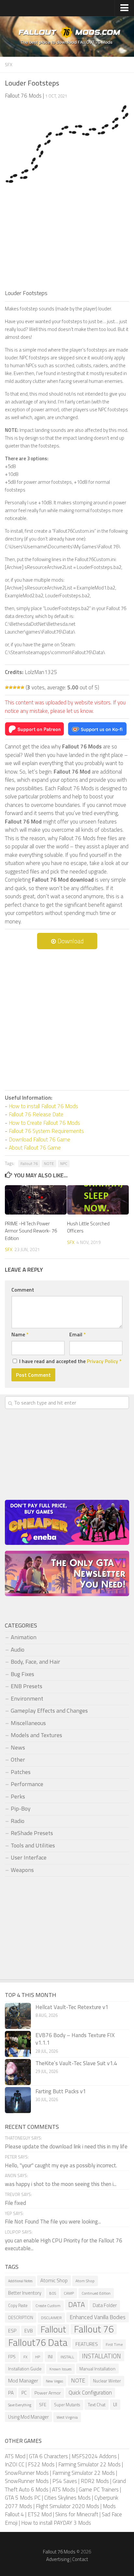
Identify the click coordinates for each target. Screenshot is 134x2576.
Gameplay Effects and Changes (49, 1711)
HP (38, 2357)
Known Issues (60, 2369)
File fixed (15, 2203)
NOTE (49, 1163)
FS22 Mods (41, 2464)
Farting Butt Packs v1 (61, 2091)
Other (18, 1759)
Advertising (58, 2559)
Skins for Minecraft (77, 2514)
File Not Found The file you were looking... (53, 2222)
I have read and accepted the (70, 1361)
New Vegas (54, 2381)
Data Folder (105, 2305)
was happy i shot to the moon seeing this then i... (61, 2184)
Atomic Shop (54, 2280)
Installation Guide (25, 2369)
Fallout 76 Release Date (36, 1114)
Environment (27, 1698)
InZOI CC (15, 2464)
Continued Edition (96, 2293)
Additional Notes (20, 2281)
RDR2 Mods (95, 2481)
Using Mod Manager (28, 2417)
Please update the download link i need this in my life (66, 2146)
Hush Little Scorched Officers (88, 1227)
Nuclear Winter (107, 2381)
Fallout (53, 2330)
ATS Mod (15, 2456)
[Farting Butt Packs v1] (18, 2100)
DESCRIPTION (21, 2318)
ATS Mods (64, 2490)
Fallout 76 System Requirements (46, 1131)
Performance (27, 1784)
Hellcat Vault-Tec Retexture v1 (72, 2007)
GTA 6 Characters (48, 2456)
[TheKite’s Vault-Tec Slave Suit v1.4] (18, 2072)
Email (78, 1334)
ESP (12, 2331)
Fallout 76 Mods (59, 2552)
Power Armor (48, 2393)
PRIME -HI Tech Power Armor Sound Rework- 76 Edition (31, 1231)
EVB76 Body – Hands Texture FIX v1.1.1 (75, 2039)
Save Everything (20, 2405)
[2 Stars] (11, 687)
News (18, 1747)
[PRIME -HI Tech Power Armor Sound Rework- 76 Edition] (36, 1200)
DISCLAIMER (51, 2318)
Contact (80, 2559)
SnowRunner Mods (27, 2473)
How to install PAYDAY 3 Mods (56, 2523)
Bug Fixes (22, 1674)
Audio (18, 1649)
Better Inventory (25, 2293)
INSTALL (67, 2357)
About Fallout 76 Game (35, 1148)
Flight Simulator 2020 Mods (67, 2506)
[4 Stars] (19, 687)
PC (24, 2393)
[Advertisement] (67, 240)
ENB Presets (27, 1686)
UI (115, 2404)
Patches (21, 1772)
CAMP (69, 2293)
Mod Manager (23, 2380)
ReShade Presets (32, 1833)
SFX (9, 64)
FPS (12, 2357)
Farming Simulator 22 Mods (89, 2464)
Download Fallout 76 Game (40, 1139)
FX (25, 2357)
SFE (43, 2404)
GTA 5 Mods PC (23, 2498)
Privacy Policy (102, 1361)
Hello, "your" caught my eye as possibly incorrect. (61, 2165)
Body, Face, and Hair (35, 1662)
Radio (18, 1821)
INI (50, 2356)
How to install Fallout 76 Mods (43, 1106)
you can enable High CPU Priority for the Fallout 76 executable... (64, 2244)
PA (11, 2393)
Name (20, 1334)
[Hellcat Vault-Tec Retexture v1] (18, 2016)
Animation (24, 1637)
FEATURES (87, 2344)
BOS (53, 2293)
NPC (64, 1163)
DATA (77, 2305)
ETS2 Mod (40, 2514)
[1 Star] (7, 687)
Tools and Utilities (33, 1845)
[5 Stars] (22, 687)
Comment (23, 1290)
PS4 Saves (65, 2481)
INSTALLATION (101, 2356)
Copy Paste (18, 2306)
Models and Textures (36, 1735)
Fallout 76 (29, 1163)
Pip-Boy (21, 1808)
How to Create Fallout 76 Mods (44, 1123)
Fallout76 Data (38, 2343)
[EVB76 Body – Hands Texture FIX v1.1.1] (18, 2044)
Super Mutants (67, 2405)
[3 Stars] (15, 687)
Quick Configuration (90, 2393)
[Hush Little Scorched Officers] (98, 1200)
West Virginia (67, 2417)
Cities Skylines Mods (67, 2498)
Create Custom (48, 2306)
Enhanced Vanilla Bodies (98, 2317)
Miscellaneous (28, 1723)
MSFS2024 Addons (94, 2456)
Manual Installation (97, 2369)
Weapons (22, 1870)
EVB (29, 2331)
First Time (114, 2344)
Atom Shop (85, 2281)
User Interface (29, 1857)
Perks (18, 1796)
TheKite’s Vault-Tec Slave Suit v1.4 (76, 2063)
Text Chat (97, 2404)
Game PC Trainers (99, 2490)
